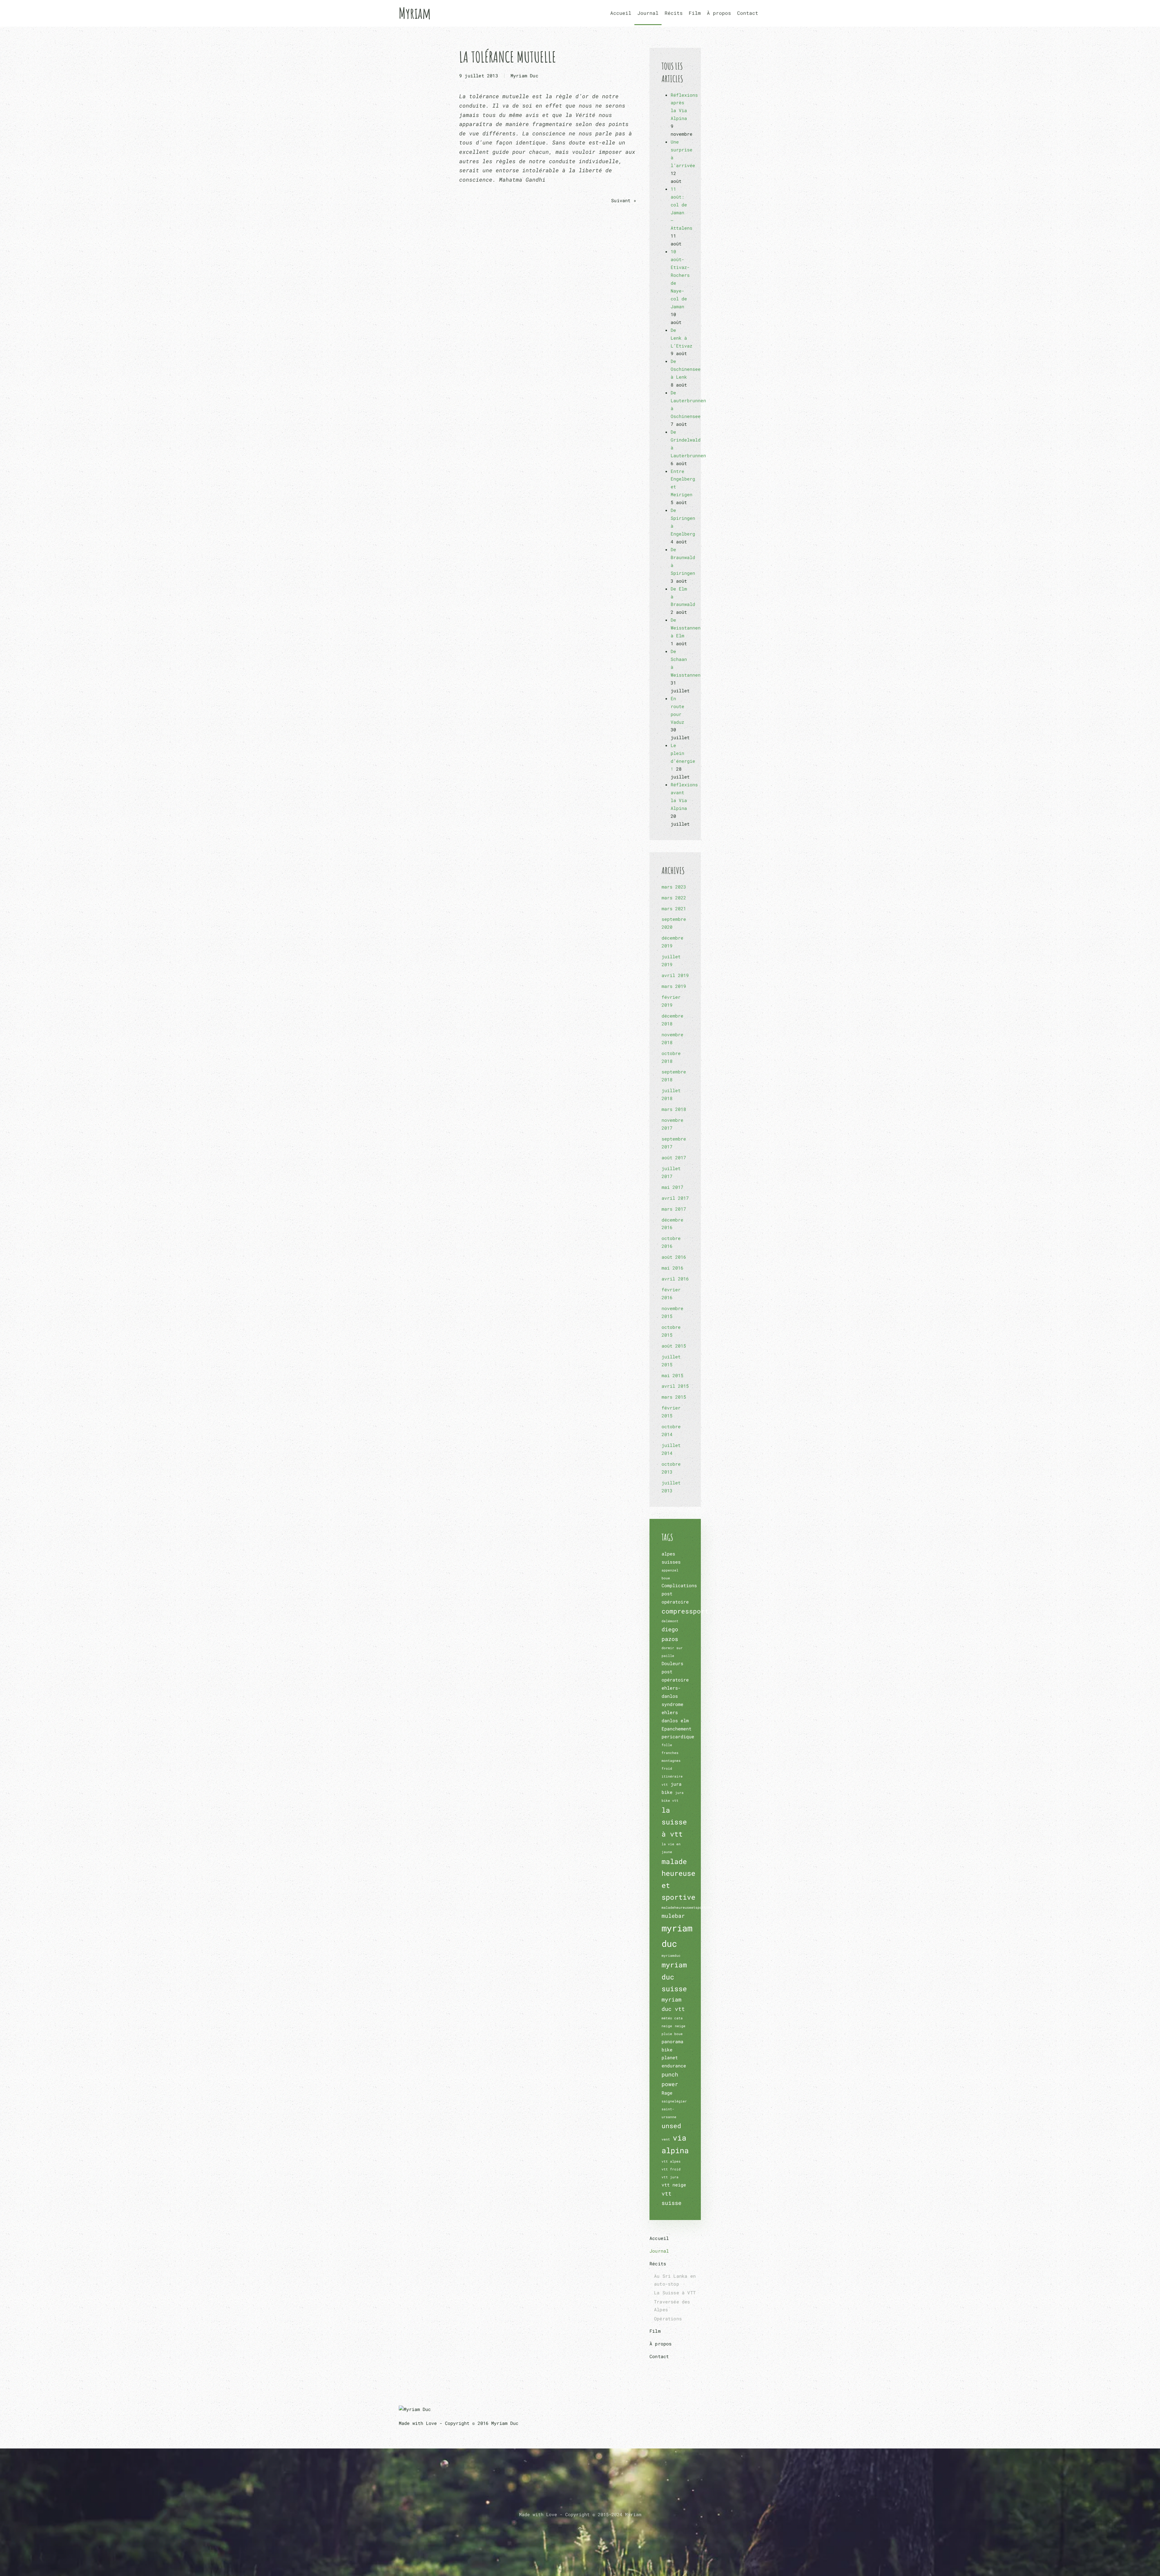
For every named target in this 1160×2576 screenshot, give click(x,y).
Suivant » (624, 200)
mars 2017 (674, 1209)
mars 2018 (674, 1109)
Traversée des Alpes (672, 2306)
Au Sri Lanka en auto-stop (675, 2280)
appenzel (670, 1570)
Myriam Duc (524, 76)
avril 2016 (675, 1279)
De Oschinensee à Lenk (686, 369)
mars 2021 (674, 908)
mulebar (673, 1916)
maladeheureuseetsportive (687, 1908)
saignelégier (674, 2101)
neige (667, 2026)
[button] (580, 2529)
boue (666, 1578)
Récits (658, 2264)
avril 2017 (675, 1198)
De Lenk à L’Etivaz (681, 338)
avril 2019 (675, 975)
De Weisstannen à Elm (686, 628)
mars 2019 (674, 986)
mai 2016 (672, 1268)
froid (667, 1769)
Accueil (621, 13)
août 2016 (674, 1257)
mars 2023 (674, 887)
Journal (648, 13)
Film (695, 13)
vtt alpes (671, 2161)
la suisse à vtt (674, 1822)
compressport (685, 1611)
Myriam (415, 13)
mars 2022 (674, 898)
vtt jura (670, 2177)
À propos (719, 13)
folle (667, 1745)
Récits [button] (674, 13)
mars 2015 (674, 1397)
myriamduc (671, 1956)
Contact (748, 13)
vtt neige (674, 2185)
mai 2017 (672, 1187)
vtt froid (671, 2169)
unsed (671, 2126)
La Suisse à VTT (675, 2293)
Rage (667, 2093)
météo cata (672, 2018)
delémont (670, 1621)
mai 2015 (672, 1375)
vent (666, 2139)
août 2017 (674, 1157)
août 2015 (674, 1346)
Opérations (668, 2319)
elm (685, 1720)
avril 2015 (675, 1386)
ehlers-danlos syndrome (672, 1696)
